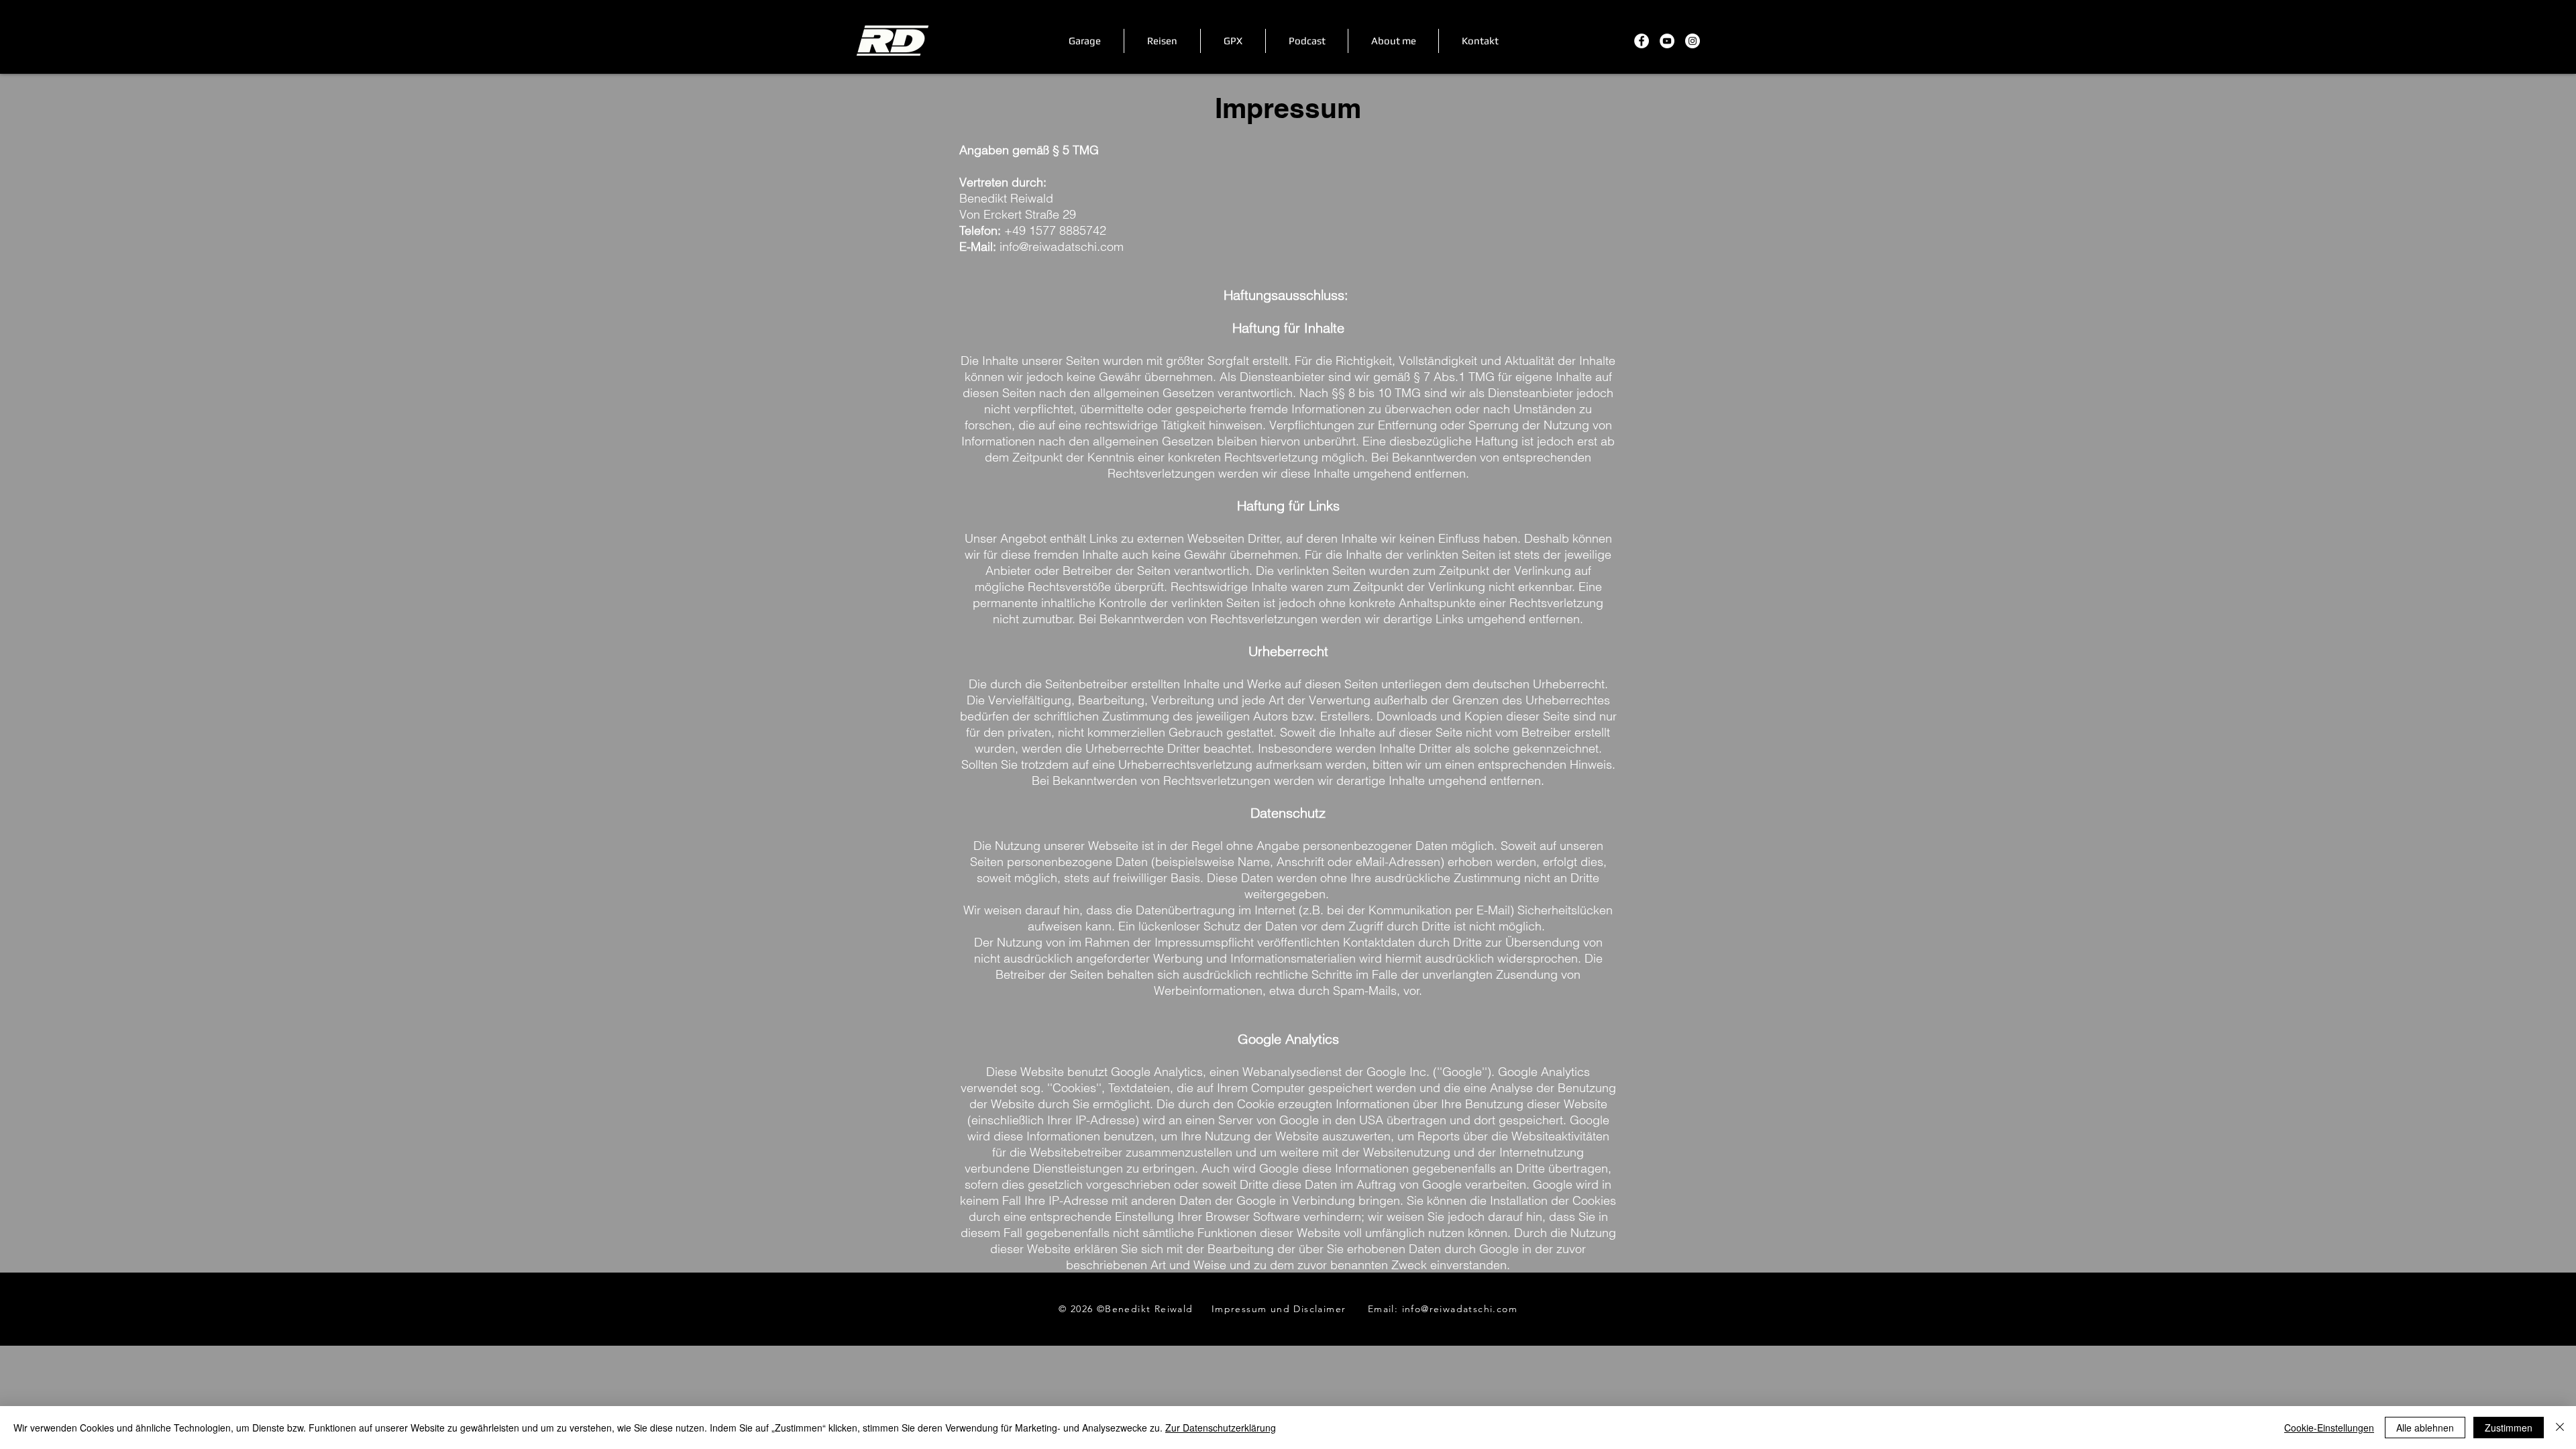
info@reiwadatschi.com (1062, 247)
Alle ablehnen (2425, 1428)
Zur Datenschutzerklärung (1221, 1428)
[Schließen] (2560, 1428)
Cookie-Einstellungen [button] (2329, 1428)
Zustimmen (2509, 1428)
